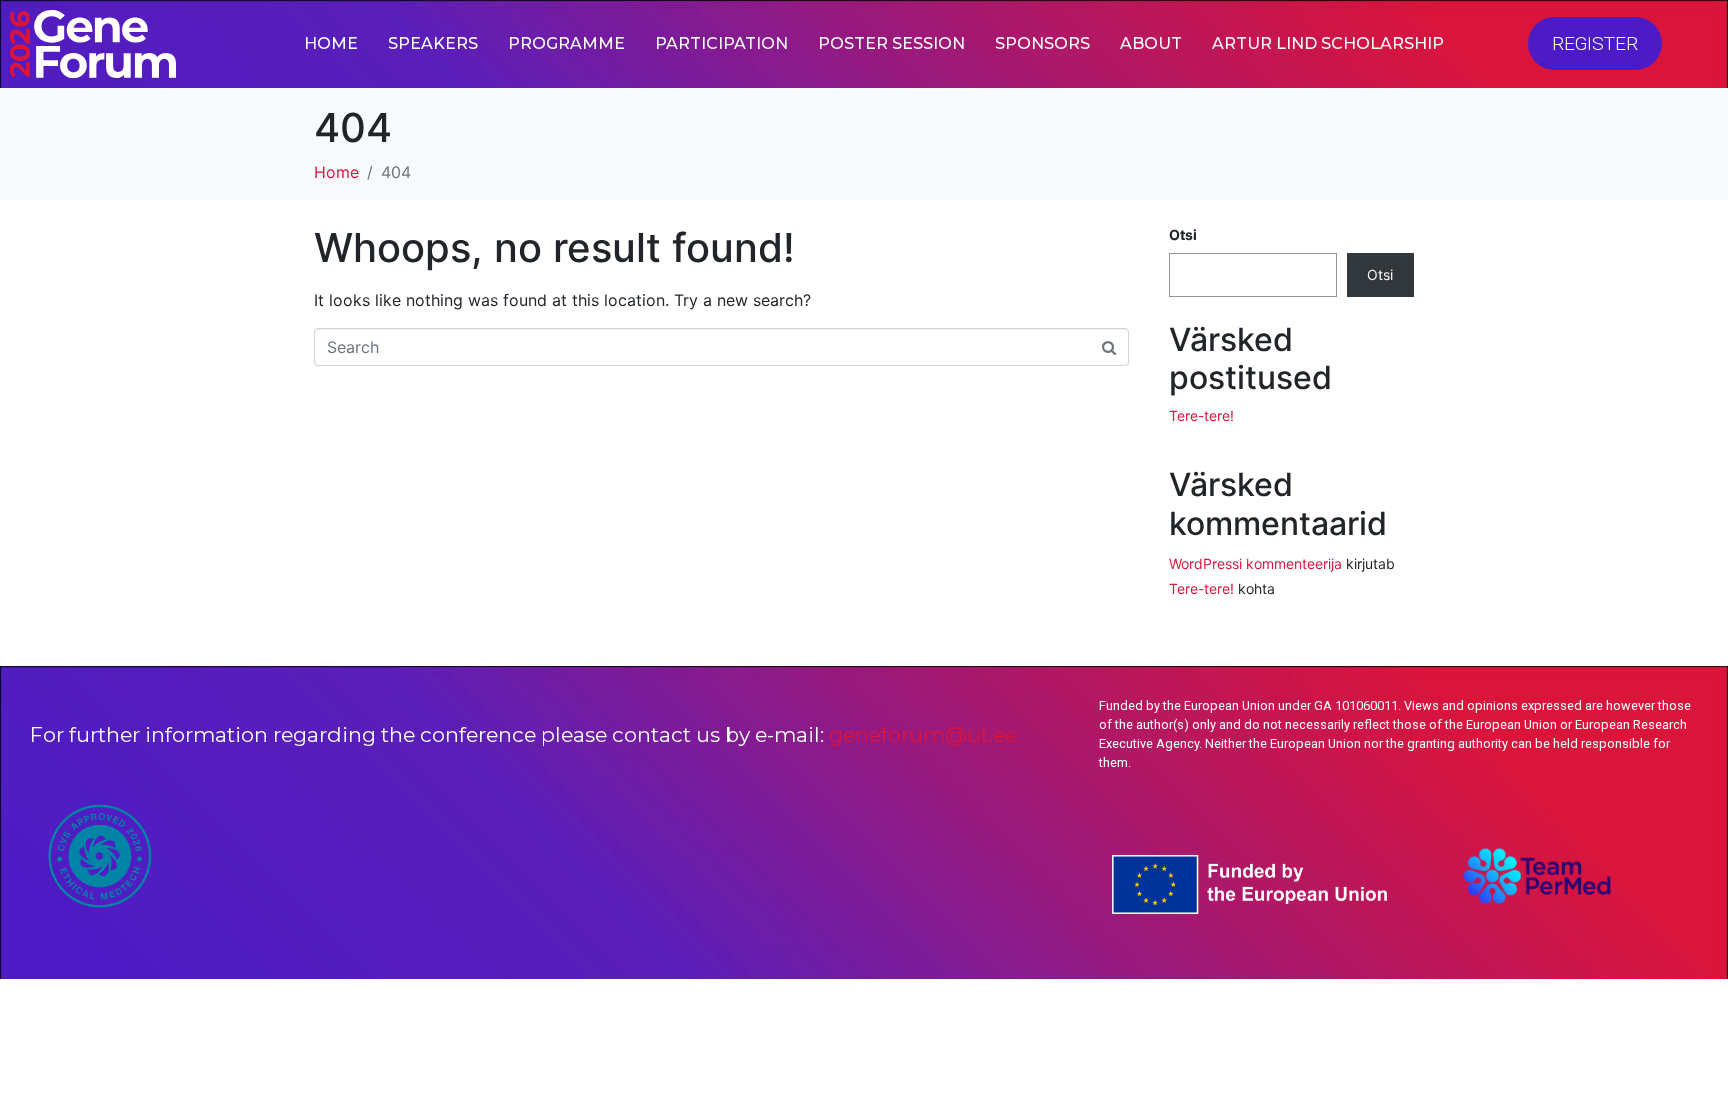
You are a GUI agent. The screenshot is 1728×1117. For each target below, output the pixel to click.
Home (331, 43)
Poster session (891, 43)
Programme (566, 43)
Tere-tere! (1201, 415)
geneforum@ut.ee (923, 734)
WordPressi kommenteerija (1255, 563)
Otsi (1183, 234)
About (1151, 43)
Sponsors (1042, 43)
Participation (721, 43)
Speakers (433, 43)
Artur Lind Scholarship (1328, 43)
